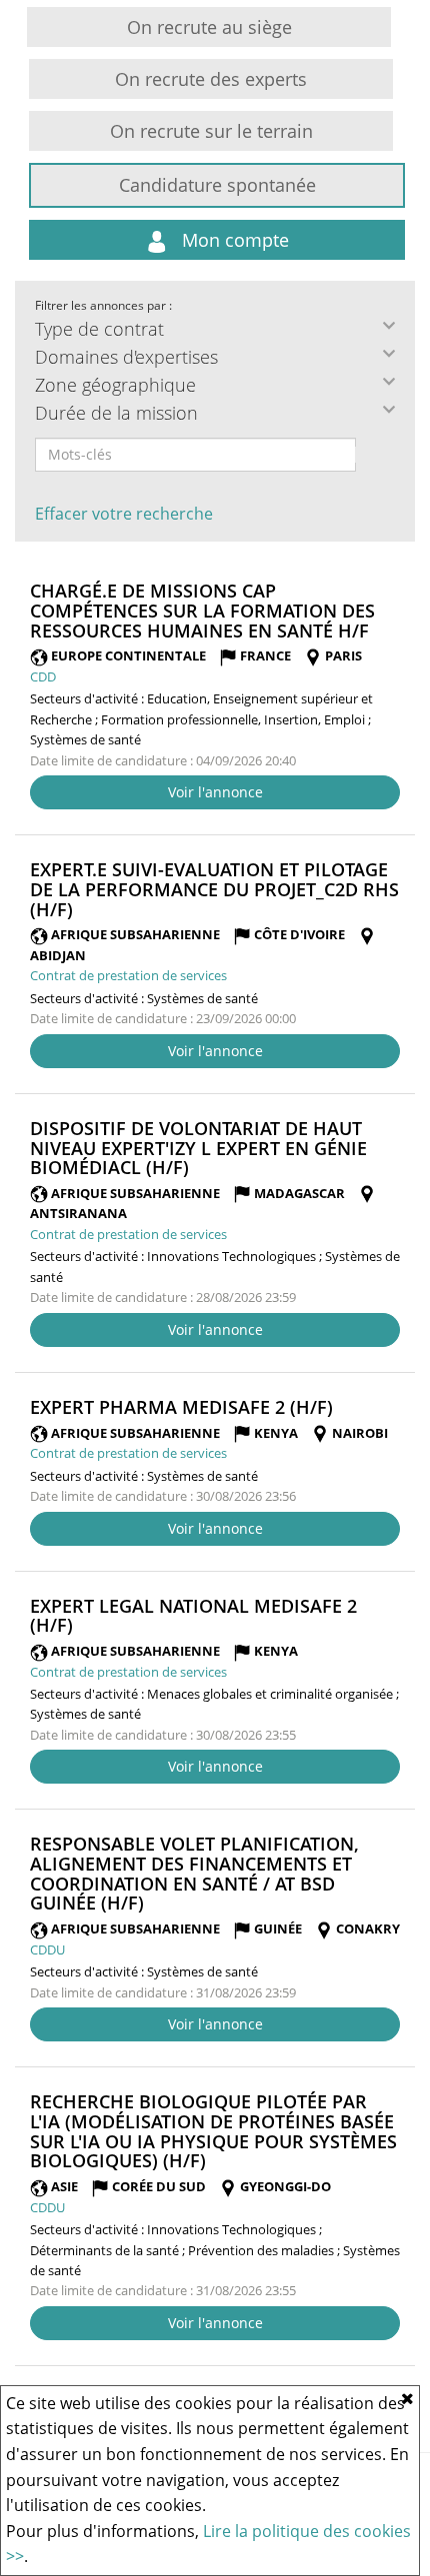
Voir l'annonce (215, 792)
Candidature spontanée (217, 185)
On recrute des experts (211, 79)
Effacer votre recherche (124, 514)
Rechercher (369, 455)
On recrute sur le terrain (211, 131)
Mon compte (233, 240)
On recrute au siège (209, 27)
